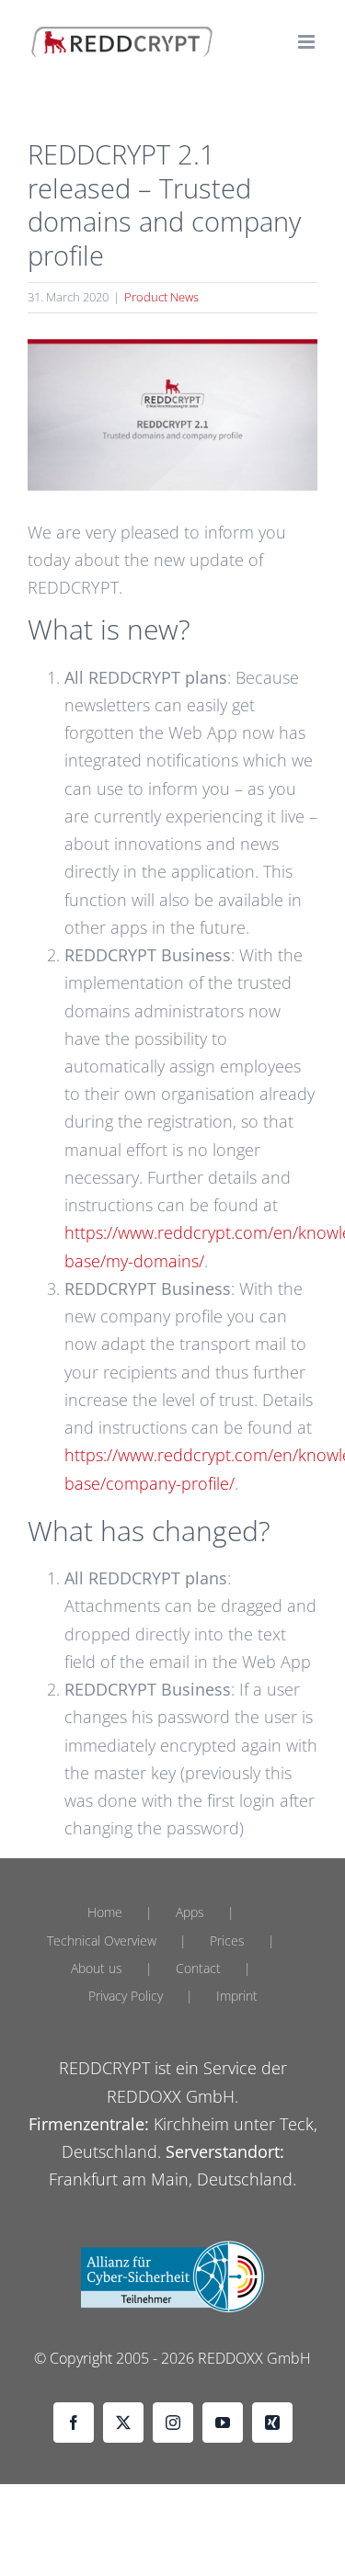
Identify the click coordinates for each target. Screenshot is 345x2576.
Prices (227, 1941)
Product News (161, 297)
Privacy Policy (126, 1996)
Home (105, 1912)
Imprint (237, 1996)
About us (97, 1968)
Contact (198, 1968)
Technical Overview (102, 1941)
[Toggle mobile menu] (308, 42)
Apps (190, 1912)
